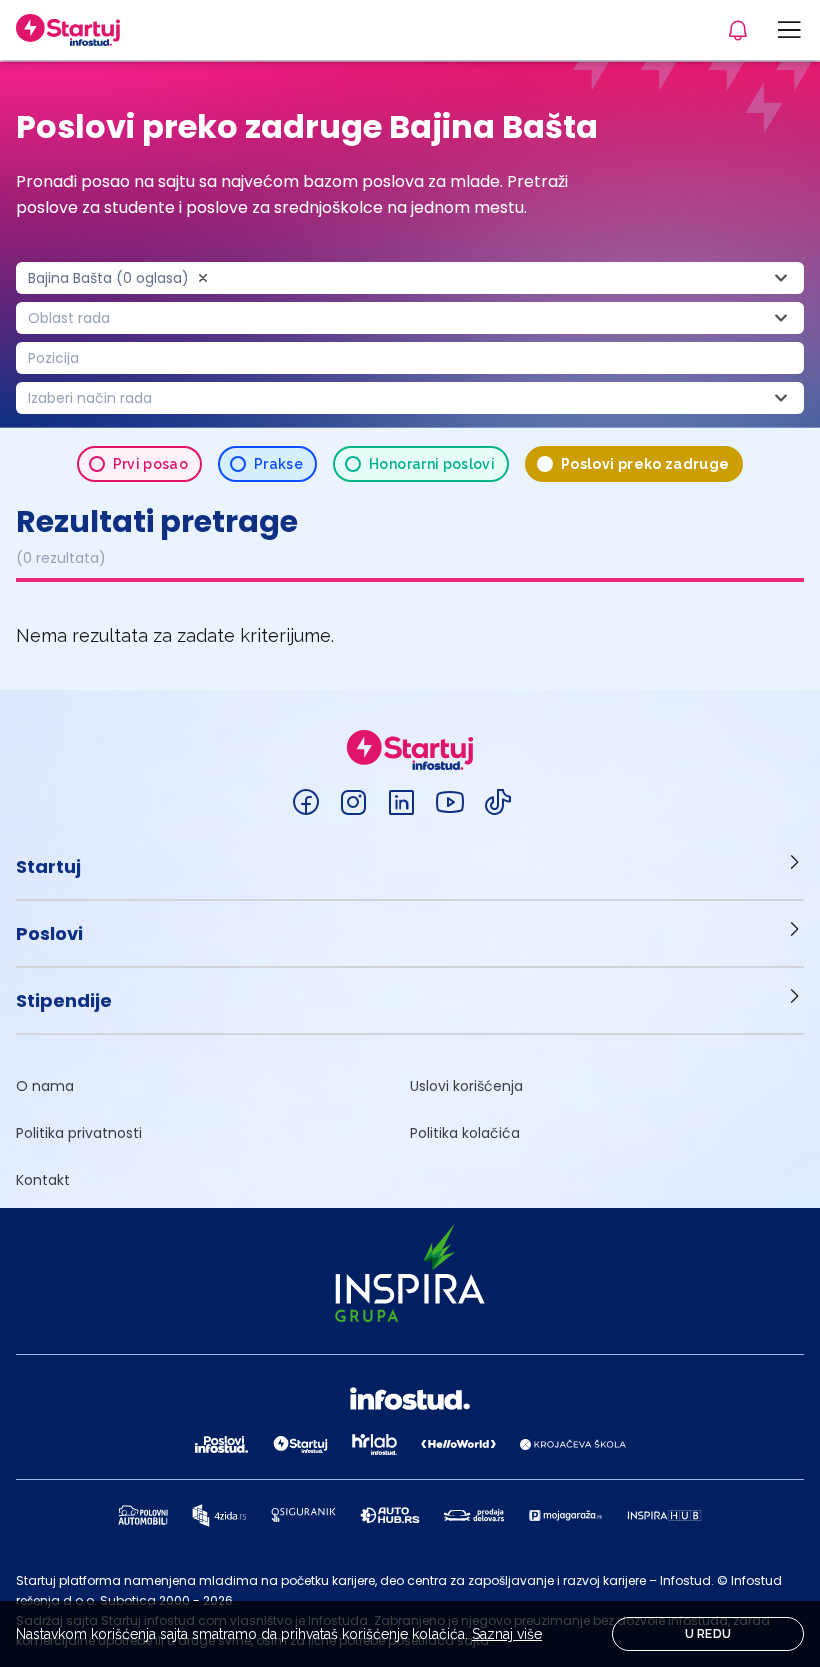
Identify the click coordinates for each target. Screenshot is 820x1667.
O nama (45, 1086)
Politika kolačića (465, 1133)
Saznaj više (507, 1634)
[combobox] (410, 278)
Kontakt (43, 1180)
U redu (708, 1634)
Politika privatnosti (79, 1133)
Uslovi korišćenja (466, 1086)
